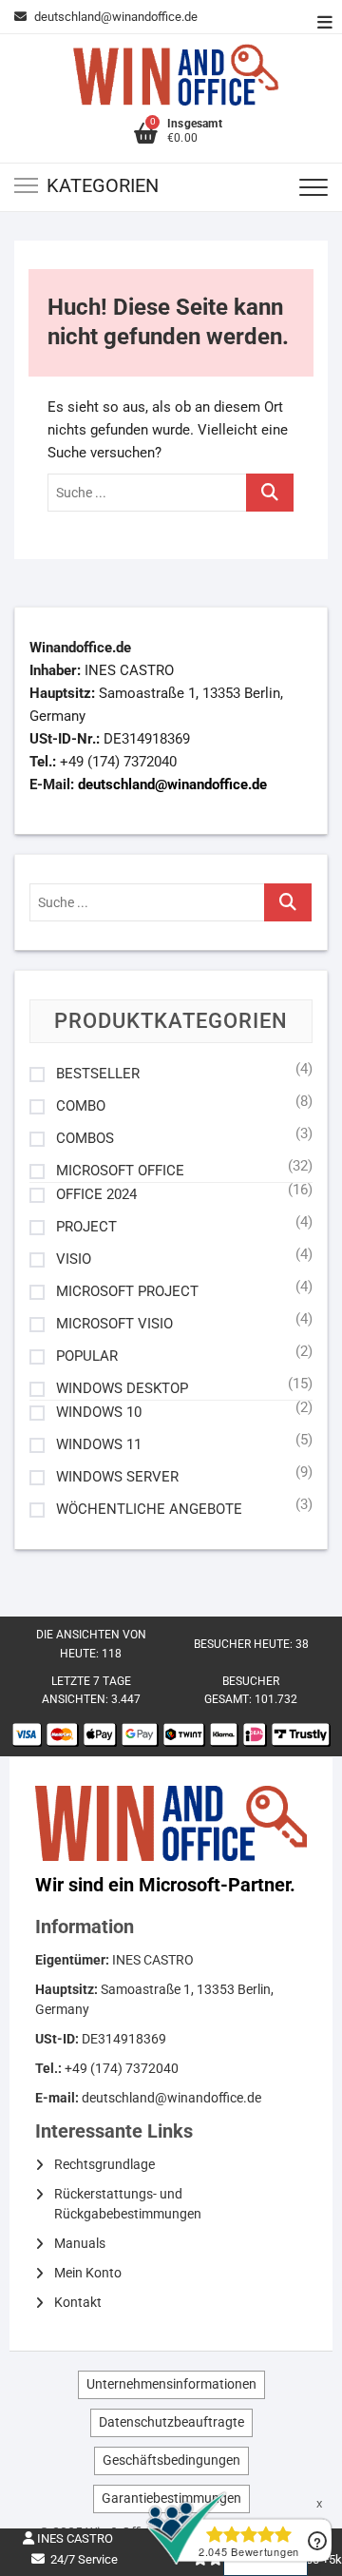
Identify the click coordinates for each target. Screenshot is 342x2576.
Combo (81, 1106)
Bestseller (98, 1074)
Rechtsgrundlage (104, 2164)
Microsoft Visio (114, 1324)
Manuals (80, 2243)
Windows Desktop (122, 1389)
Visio (74, 1259)
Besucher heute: (245, 1644)
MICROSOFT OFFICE (120, 1171)
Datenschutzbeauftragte (171, 2422)
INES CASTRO (74, 2538)
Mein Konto (88, 2273)
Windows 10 (99, 1413)
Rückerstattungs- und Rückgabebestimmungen (128, 2204)
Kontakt (78, 2302)
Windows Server (117, 1477)
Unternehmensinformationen (171, 2384)
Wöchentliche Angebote (149, 1510)
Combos (85, 1139)
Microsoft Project (127, 1292)
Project (86, 1227)
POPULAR (87, 1356)
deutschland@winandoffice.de (116, 17)
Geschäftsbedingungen (171, 2460)
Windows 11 (99, 1445)
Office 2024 (96, 1195)
